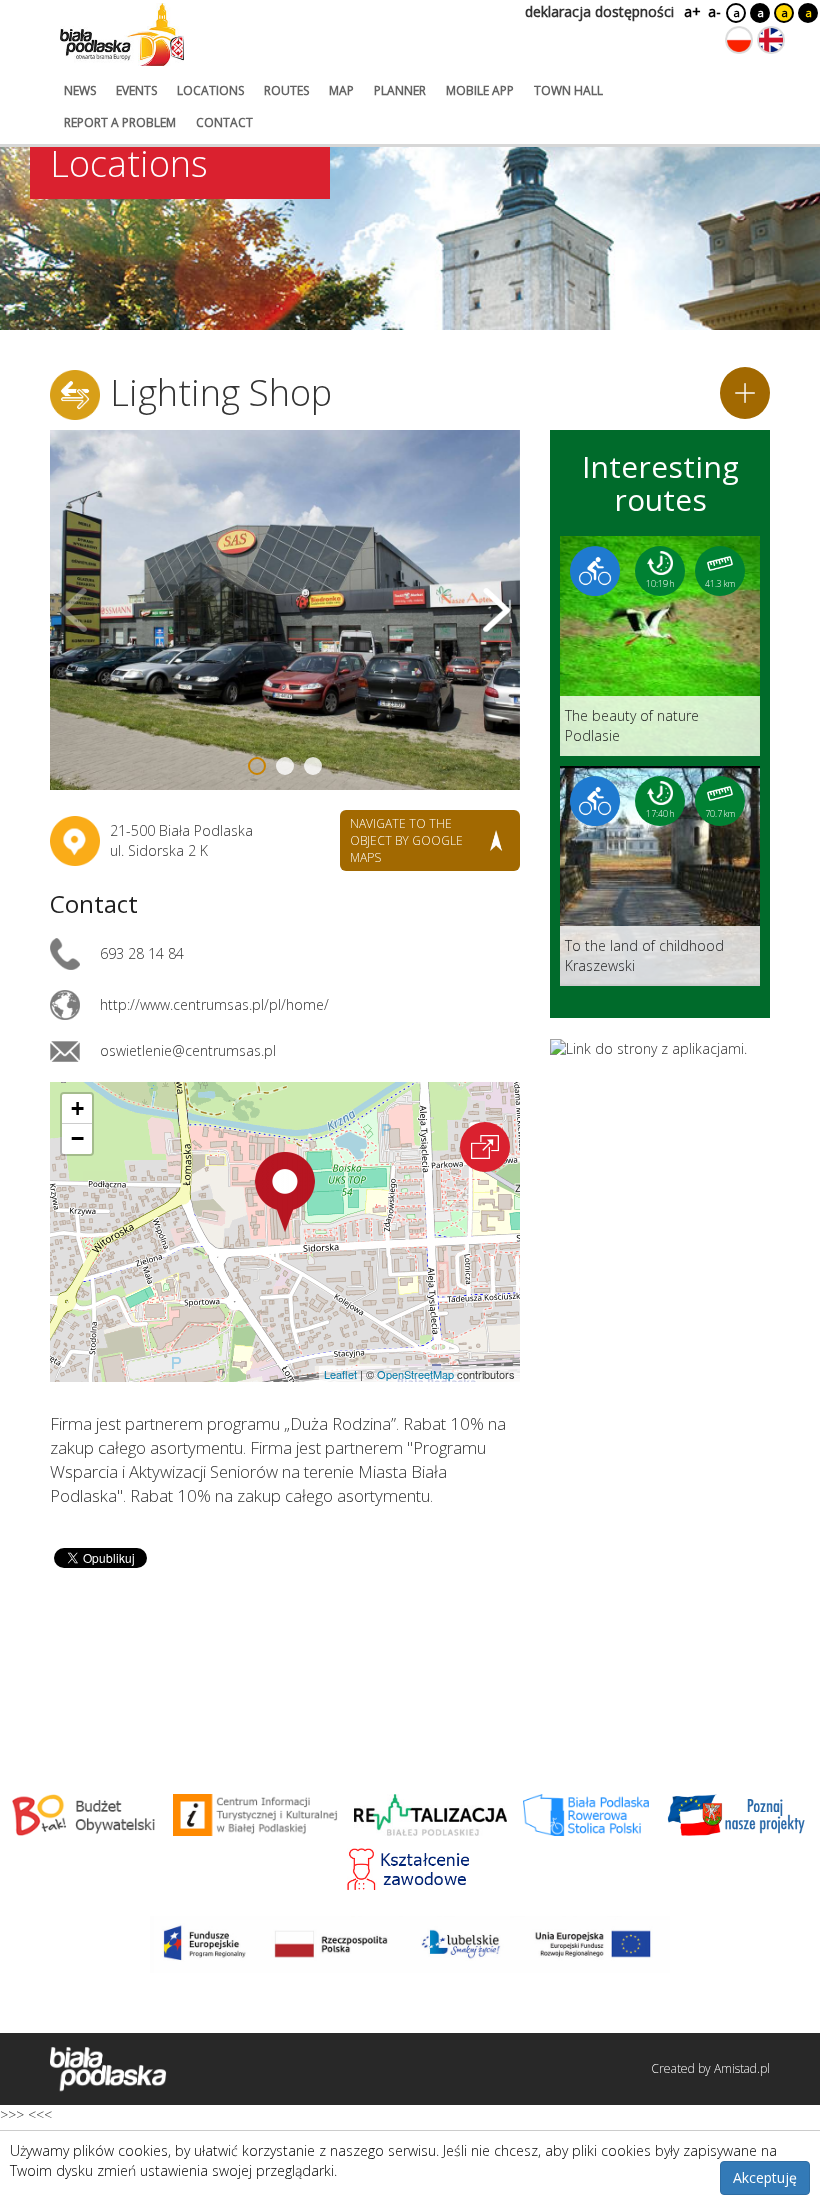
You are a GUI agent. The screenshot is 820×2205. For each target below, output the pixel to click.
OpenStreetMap (415, 1374)
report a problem (120, 122)
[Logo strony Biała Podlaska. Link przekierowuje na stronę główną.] (122, 35)
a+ (691, 11)
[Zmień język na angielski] (771, 40)
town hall (568, 90)
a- (714, 11)
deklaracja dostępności (599, 11)
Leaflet (340, 1374)
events (136, 90)
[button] (285, 1192)
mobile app (480, 90)
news (80, 90)
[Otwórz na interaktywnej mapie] (485, 1147)
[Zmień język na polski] (739, 40)
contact (224, 122)
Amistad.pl (742, 2068)
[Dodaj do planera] (745, 393)
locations (210, 90)
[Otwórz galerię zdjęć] (285, 610)
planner (400, 90)
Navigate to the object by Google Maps (406, 840)
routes (286, 90)
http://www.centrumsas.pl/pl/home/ (214, 1004)
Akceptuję (765, 2177)
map (341, 90)
